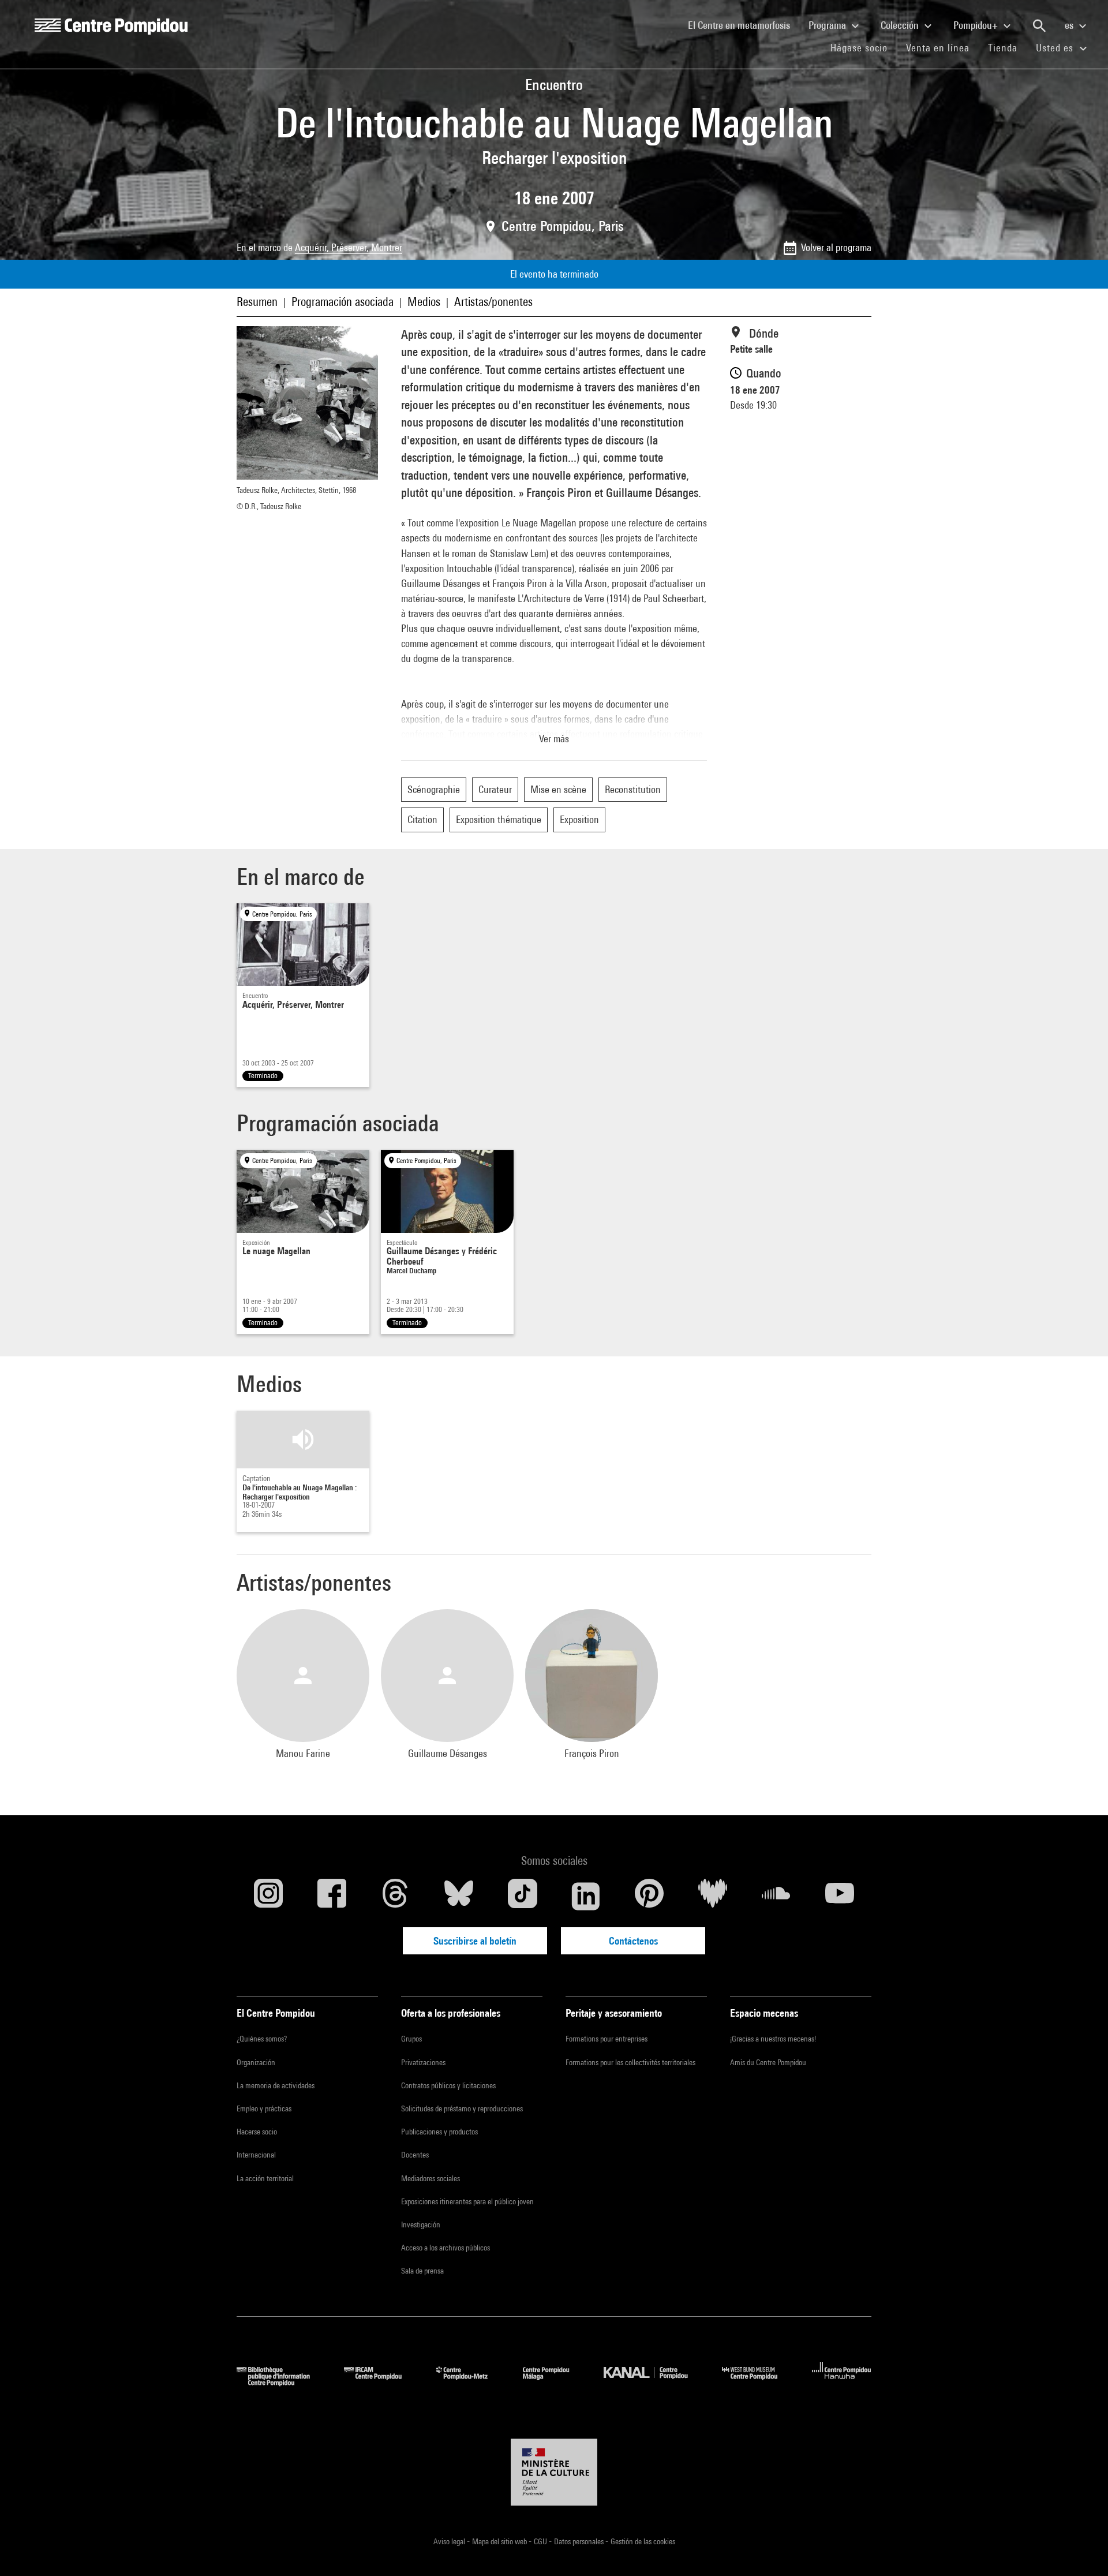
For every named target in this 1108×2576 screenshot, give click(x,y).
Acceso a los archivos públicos (446, 2248)
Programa (828, 25)
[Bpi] (282, 2382)
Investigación (421, 2224)
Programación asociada (342, 302)
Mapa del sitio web (500, 2541)
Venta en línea (938, 48)
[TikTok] (522, 1896)
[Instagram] (268, 1896)
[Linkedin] (586, 1896)
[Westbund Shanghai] (758, 2382)
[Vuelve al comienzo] (1081, 2549)
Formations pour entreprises (607, 2039)
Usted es (1056, 48)
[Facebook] (332, 1896)
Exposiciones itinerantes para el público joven (467, 2201)
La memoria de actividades (276, 2085)
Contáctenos (633, 1941)
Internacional (256, 2155)
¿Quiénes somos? (262, 2039)
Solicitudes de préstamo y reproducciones (462, 2108)
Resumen (257, 302)
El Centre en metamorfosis (744, 25)
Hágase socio (864, 47)
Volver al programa (836, 247)
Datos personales (580, 2541)
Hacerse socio (257, 2132)
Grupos (411, 2039)
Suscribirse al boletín (475, 1941)
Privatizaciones (423, 2062)
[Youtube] (840, 1896)
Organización (256, 2062)
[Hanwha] (842, 2382)
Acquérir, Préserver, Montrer (349, 247)
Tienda (1007, 47)
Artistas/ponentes (493, 302)
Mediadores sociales (431, 2178)
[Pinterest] (649, 1896)
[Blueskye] (459, 1896)
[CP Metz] (471, 2382)
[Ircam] (381, 2382)
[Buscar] (1039, 26)
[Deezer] (713, 1896)
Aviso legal (450, 2541)
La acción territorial (265, 2178)
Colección (901, 25)
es (1070, 25)
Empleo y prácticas (264, 2108)
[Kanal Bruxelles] (654, 2382)
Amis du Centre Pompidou (768, 2062)
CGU (541, 2541)
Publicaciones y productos (439, 2132)
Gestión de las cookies (643, 2541)
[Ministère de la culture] (554, 2472)
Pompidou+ (977, 25)
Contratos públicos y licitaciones (448, 2085)
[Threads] (395, 1896)
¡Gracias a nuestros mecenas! (773, 2039)
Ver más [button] (554, 739)
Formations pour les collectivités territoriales (630, 2062)
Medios (424, 302)
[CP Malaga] (555, 2382)
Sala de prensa (422, 2271)
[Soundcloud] (776, 1896)
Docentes (415, 2155)
